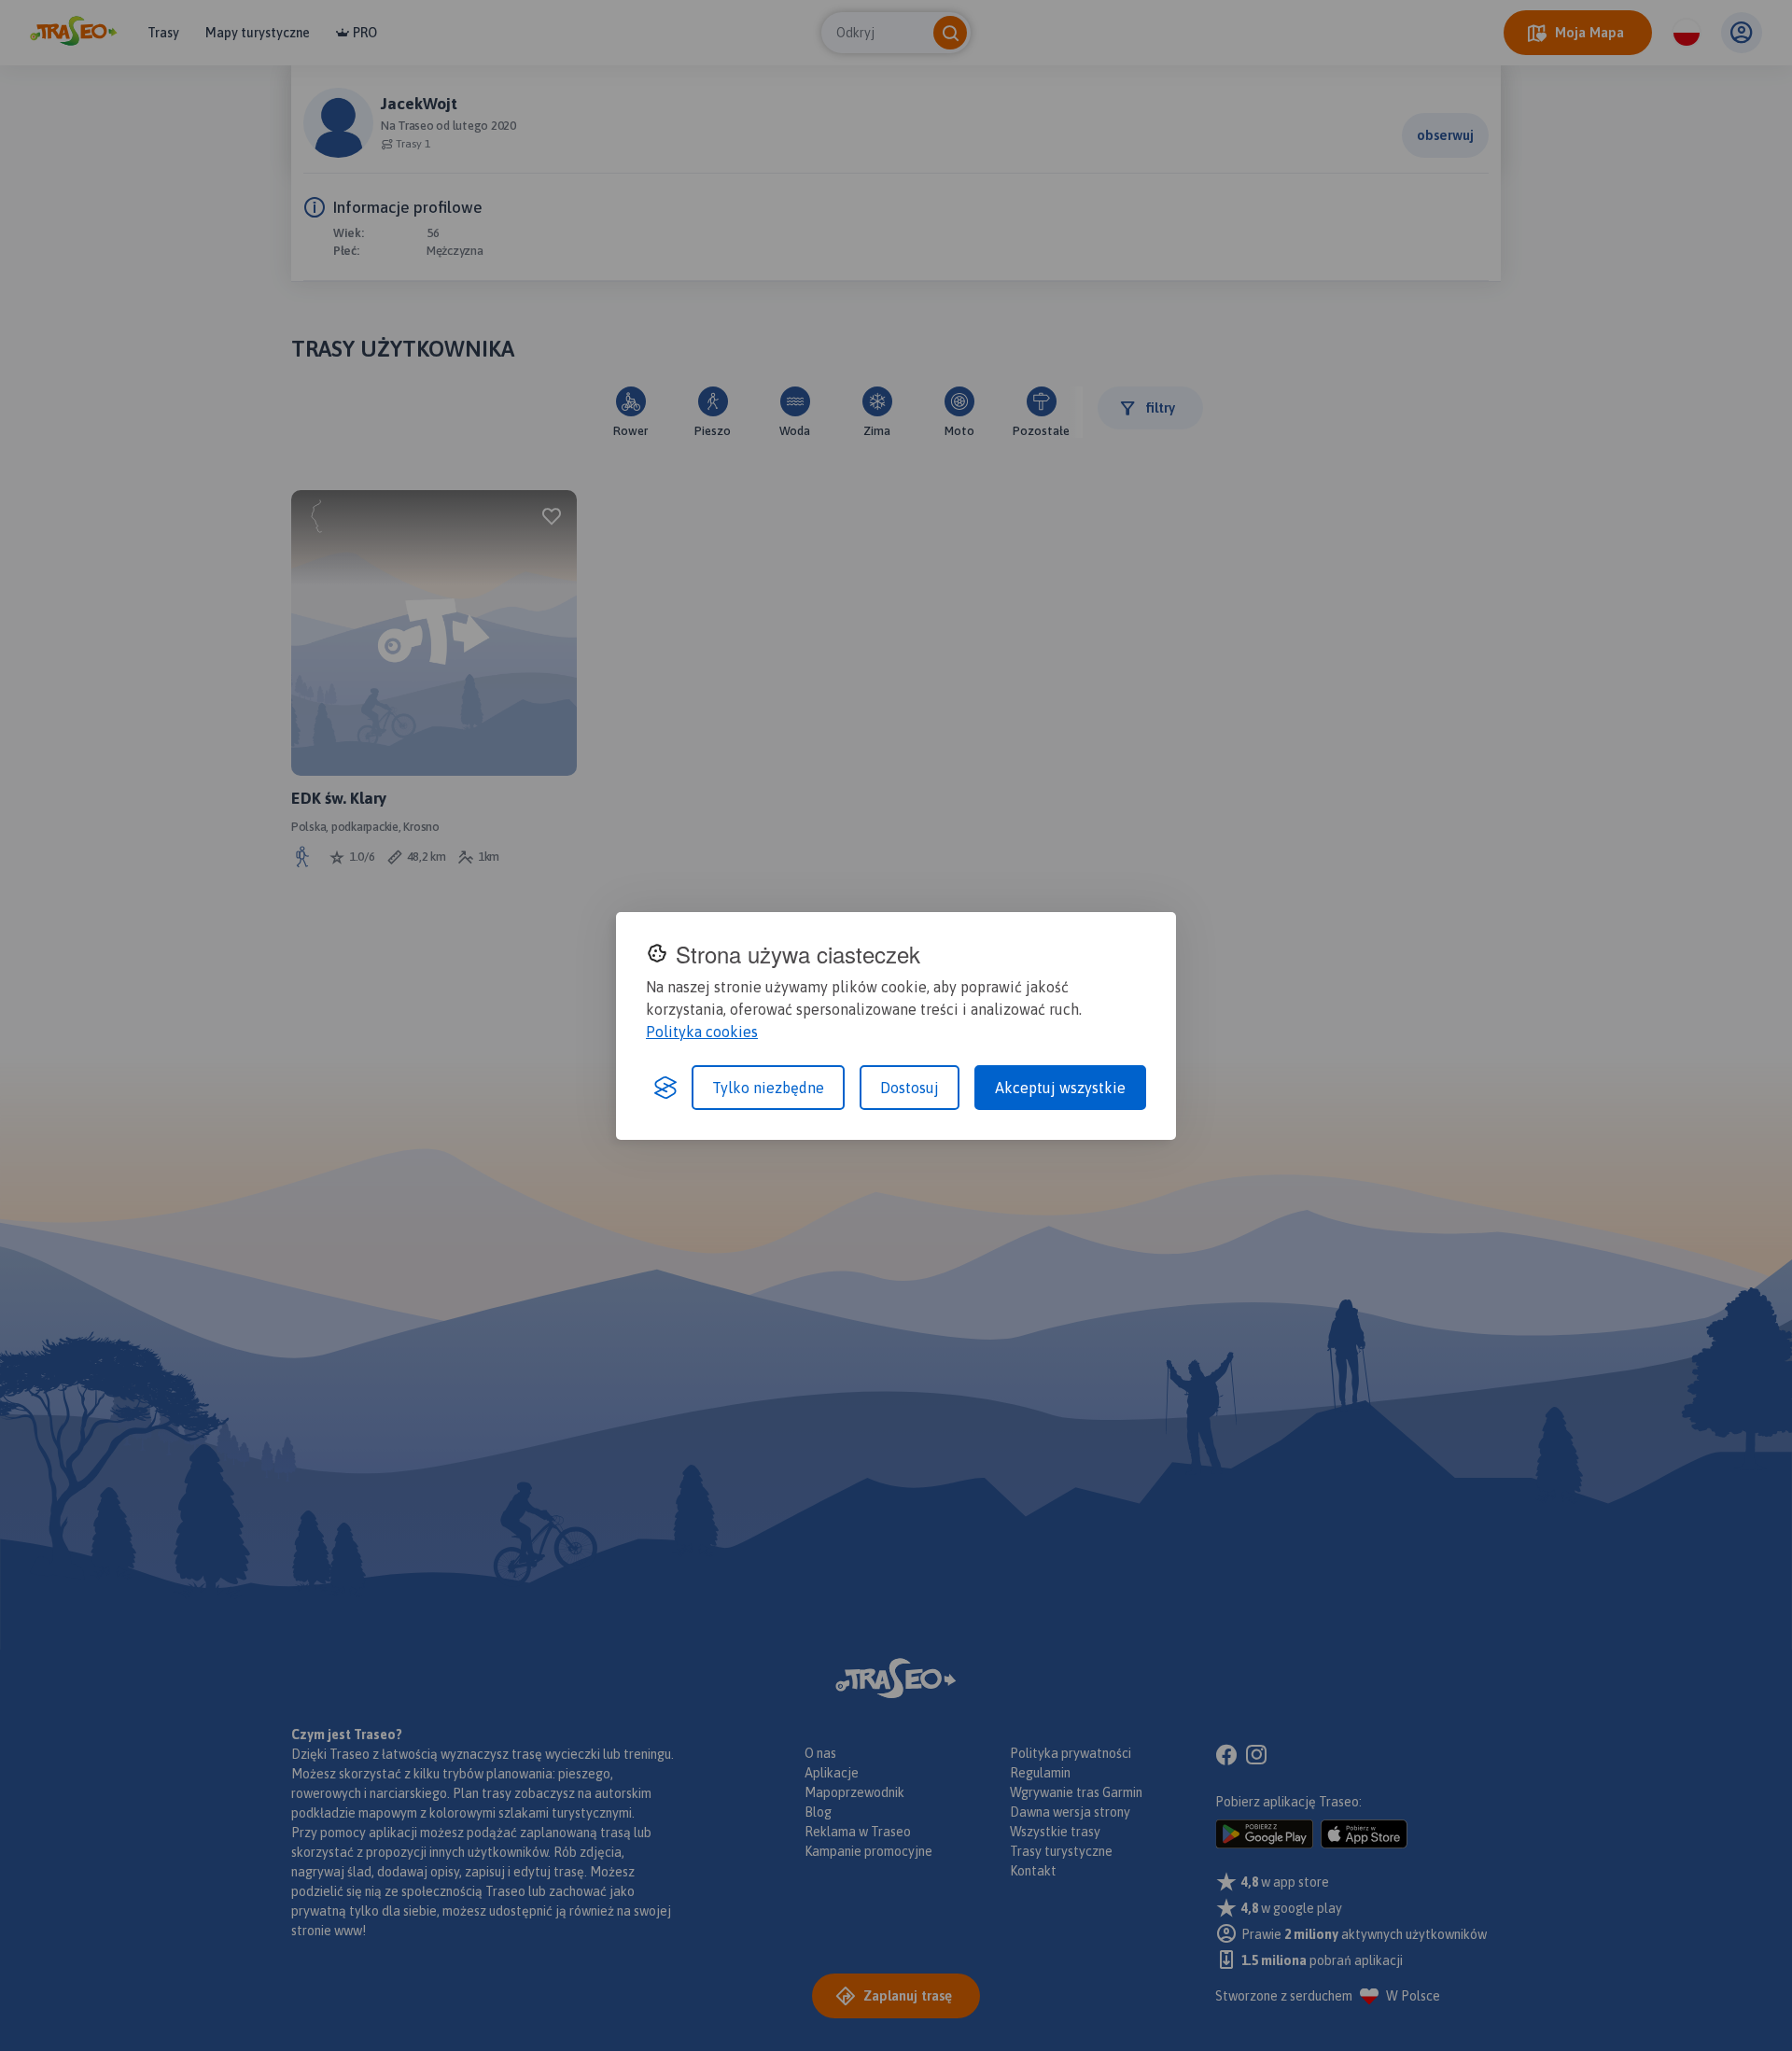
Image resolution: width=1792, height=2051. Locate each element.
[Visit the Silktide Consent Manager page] (665, 1088)
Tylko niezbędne (768, 1088)
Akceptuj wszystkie (1060, 1088)
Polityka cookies (702, 1032)
